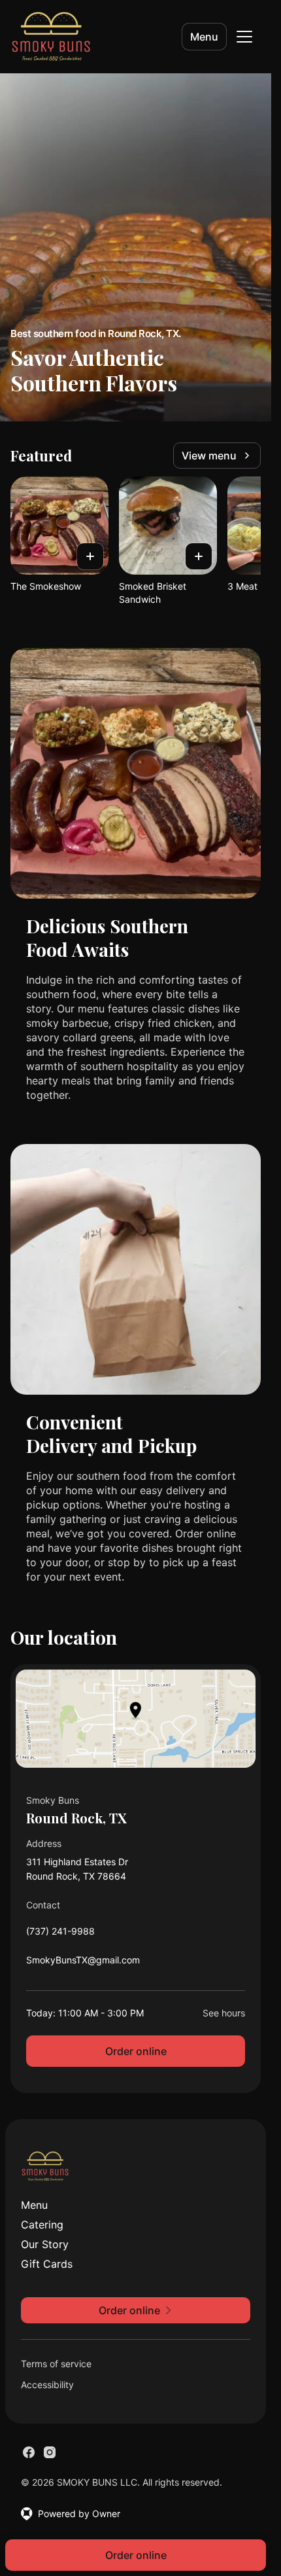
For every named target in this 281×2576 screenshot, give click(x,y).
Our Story (45, 2244)
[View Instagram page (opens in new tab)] (50, 2452)
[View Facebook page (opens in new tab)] (29, 2452)
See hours (224, 2013)
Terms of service (56, 2364)
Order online (136, 2051)
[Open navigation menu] (244, 37)
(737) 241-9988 (60, 1934)
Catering (42, 2225)
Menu (204, 37)
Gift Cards (47, 2264)
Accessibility (47, 2385)
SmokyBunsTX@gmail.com (83, 1963)
